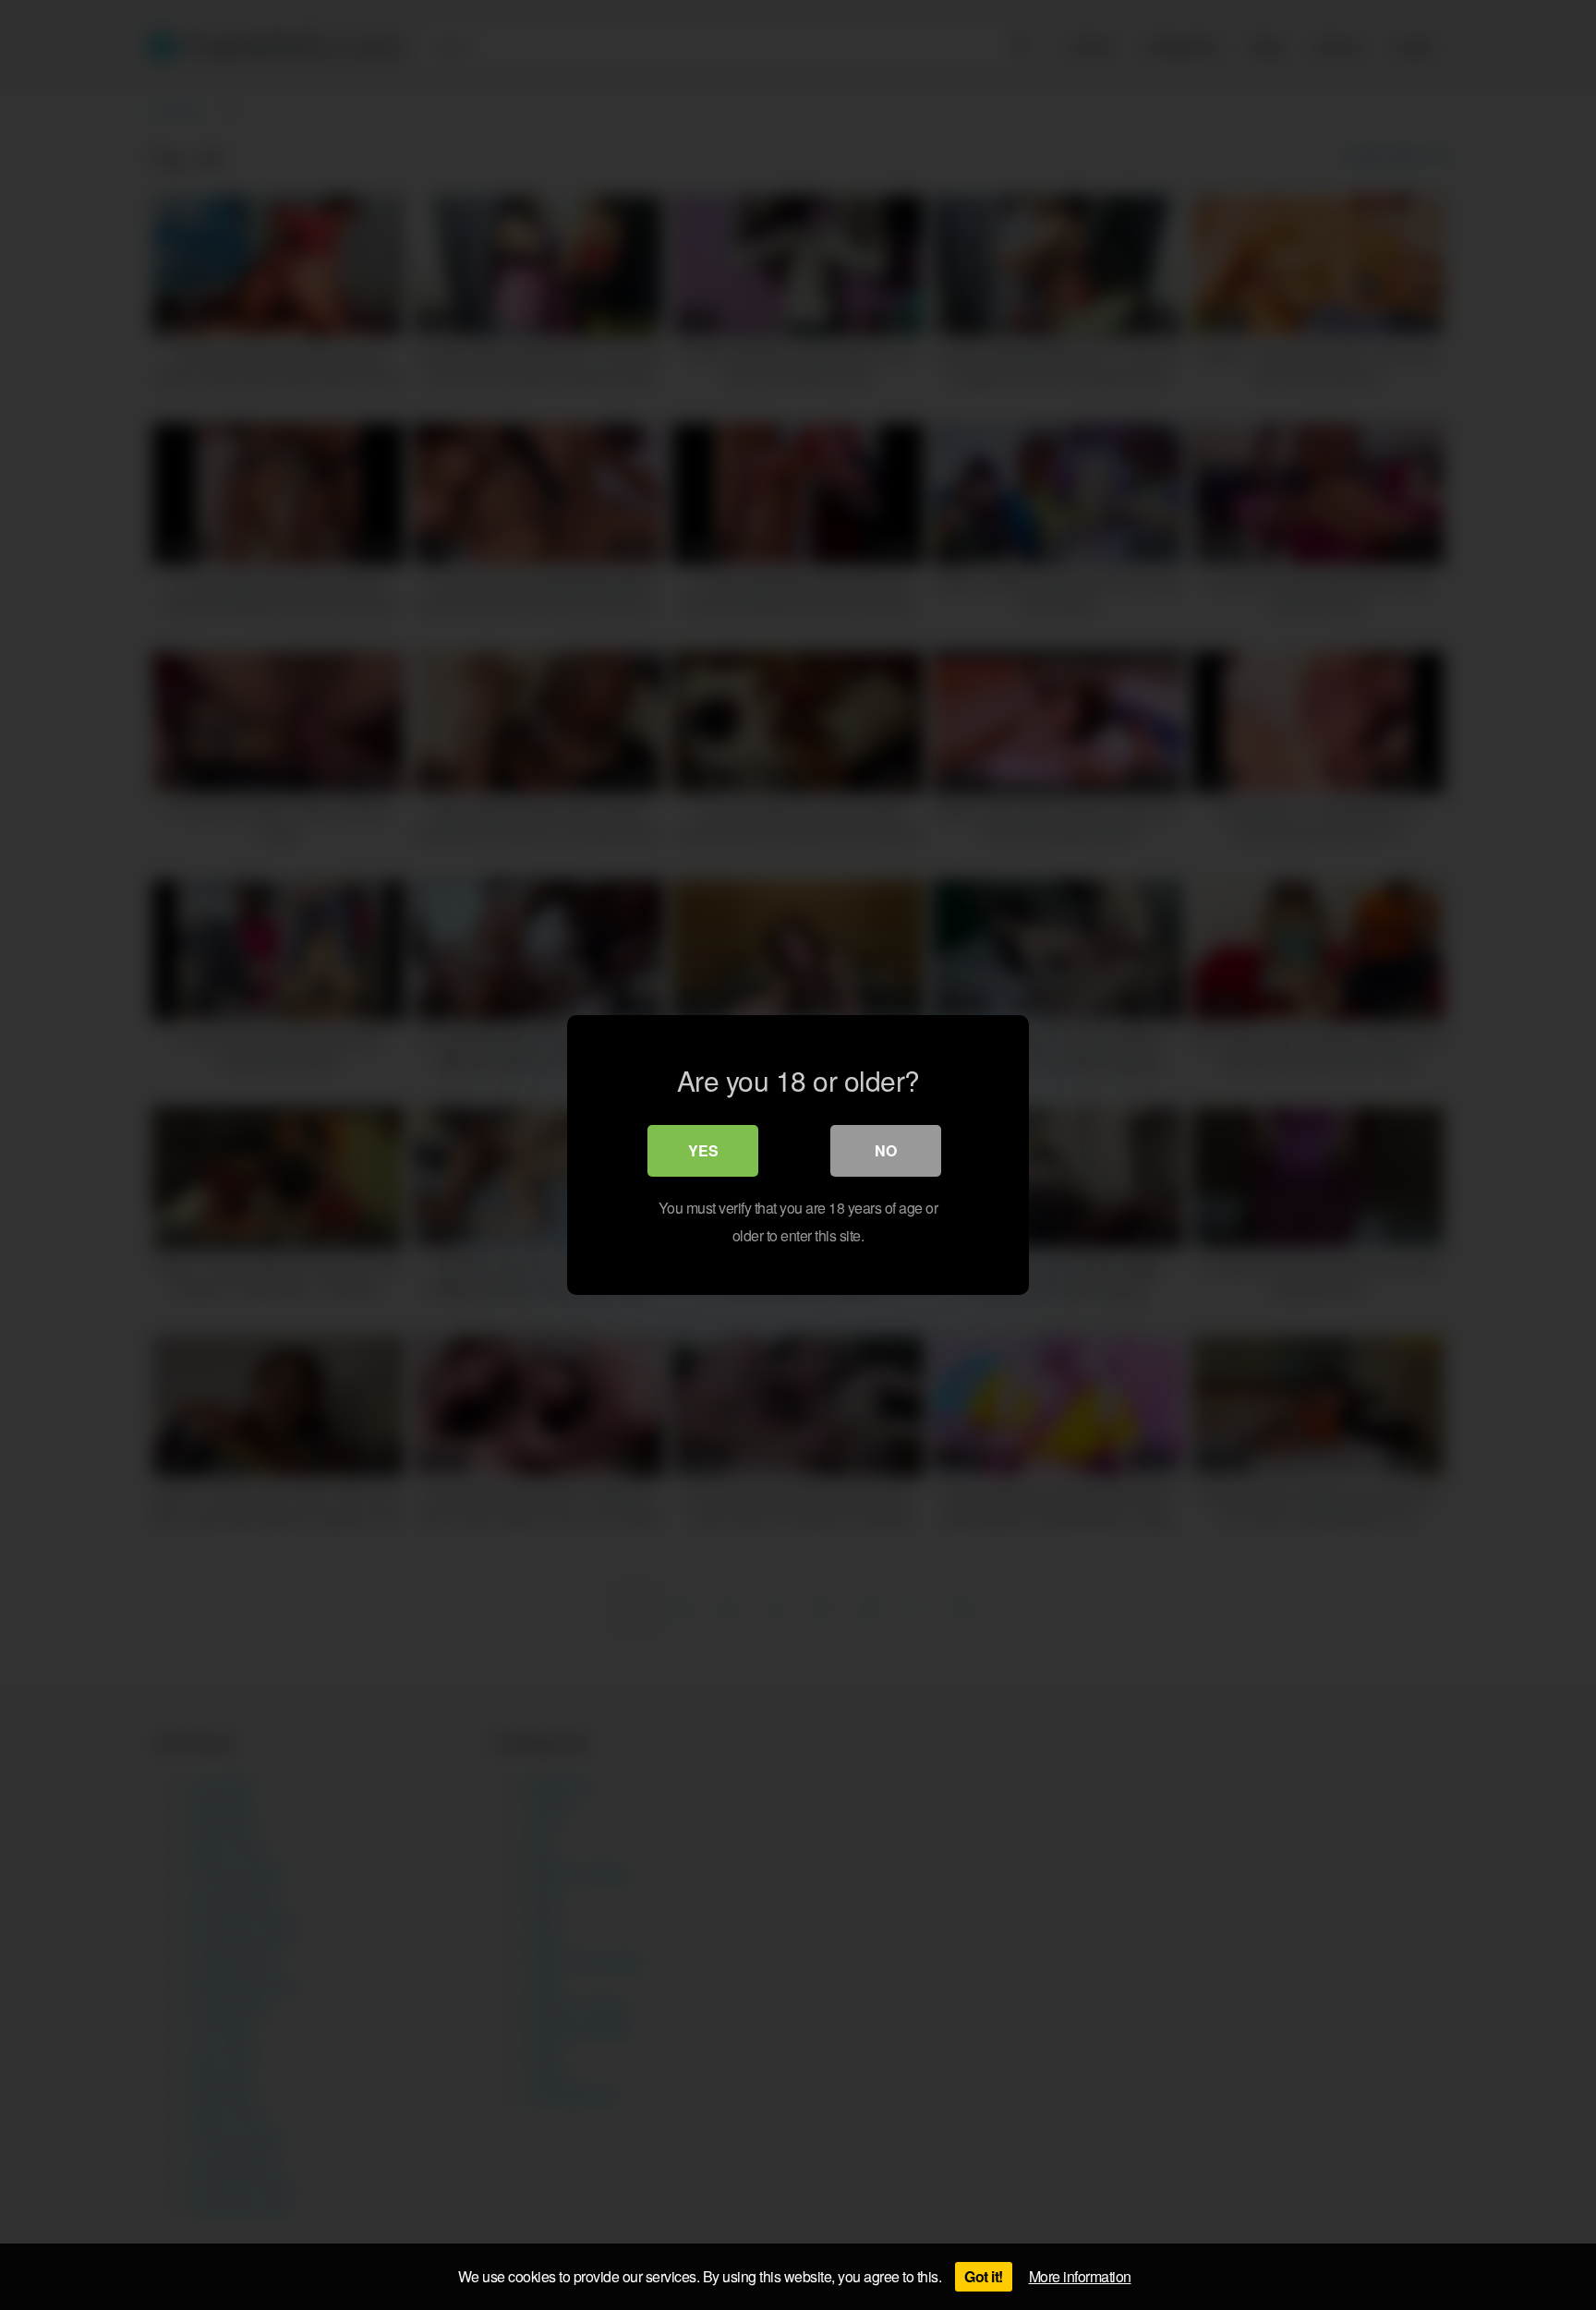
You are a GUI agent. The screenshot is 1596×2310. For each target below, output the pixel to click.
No (886, 1150)
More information (1080, 2276)
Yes (703, 1150)
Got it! (984, 2276)
